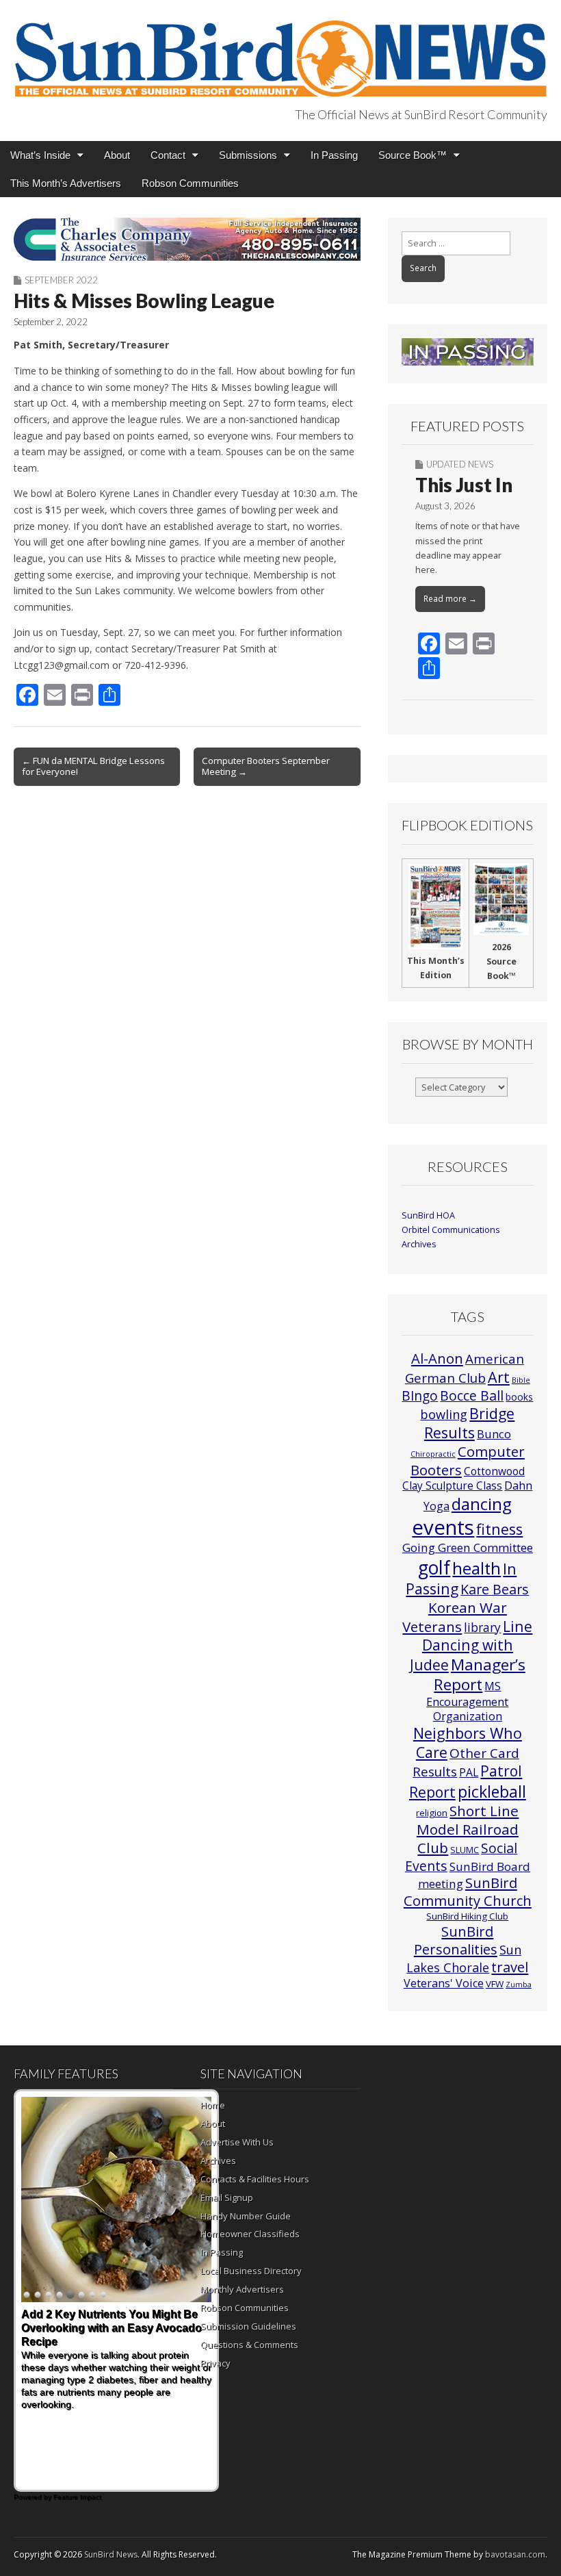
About (117, 155)
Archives (419, 1244)
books (519, 1397)
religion (432, 1813)
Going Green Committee (468, 1547)
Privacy (216, 2363)
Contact (168, 155)
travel (510, 1967)
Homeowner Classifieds (250, 2234)
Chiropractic (433, 1454)
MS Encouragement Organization (467, 1701)
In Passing (334, 155)
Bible (521, 1380)
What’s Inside (40, 155)
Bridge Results (470, 1423)
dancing (482, 1504)
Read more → (450, 599)
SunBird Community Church (468, 1892)
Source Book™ (413, 155)
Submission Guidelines (248, 2326)
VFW (495, 1984)
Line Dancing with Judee (471, 1645)
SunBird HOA (428, 1215)
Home (213, 2105)
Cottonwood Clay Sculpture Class (464, 1478)
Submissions (248, 155)
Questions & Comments (249, 2345)
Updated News (460, 464)
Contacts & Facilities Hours (255, 2179)
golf (434, 1568)
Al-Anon (437, 1358)
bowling (444, 1414)
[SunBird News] (280, 51)
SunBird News (111, 2554)
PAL (469, 1772)
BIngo (420, 1396)
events (443, 1527)
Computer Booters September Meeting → (266, 766)
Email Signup (227, 2197)
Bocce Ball (472, 1395)
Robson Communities (190, 183)
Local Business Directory (251, 2271)
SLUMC (465, 1850)
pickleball (492, 1791)
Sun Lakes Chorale (464, 1958)
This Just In (464, 485)
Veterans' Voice (444, 1983)
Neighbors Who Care (468, 1743)
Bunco (494, 1434)
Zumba (519, 1985)
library (482, 1628)
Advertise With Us (237, 2142)
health (477, 1568)
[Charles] (187, 239)
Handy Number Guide (246, 2216)
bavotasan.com (515, 2554)
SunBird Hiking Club (467, 1916)
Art (499, 1377)
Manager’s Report (480, 1675)
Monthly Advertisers (242, 2289)
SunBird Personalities (456, 1940)
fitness (499, 1529)
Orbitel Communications (451, 1230)
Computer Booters (468, 1460)
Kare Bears (495, 1589)
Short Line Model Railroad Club (468, 1829)
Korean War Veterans (455, 1617)
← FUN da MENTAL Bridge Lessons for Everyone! (93, 766)
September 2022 (61, 280)
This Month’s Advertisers (66, 183)
